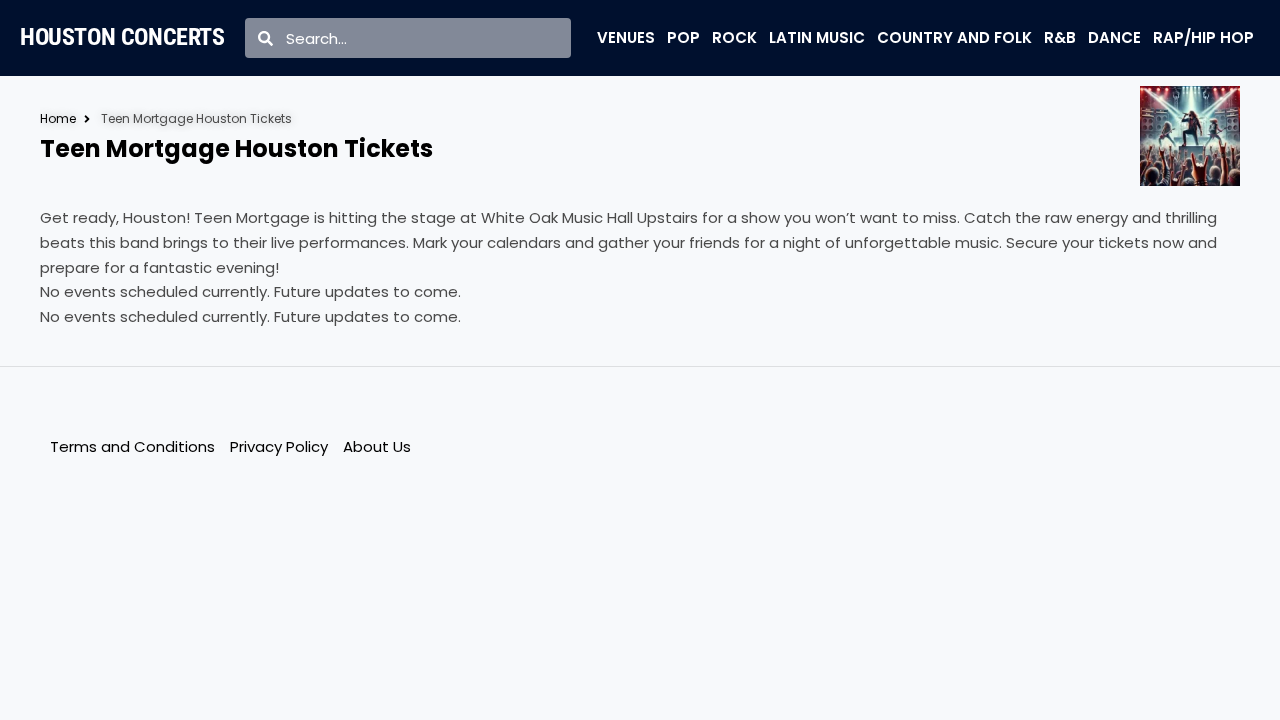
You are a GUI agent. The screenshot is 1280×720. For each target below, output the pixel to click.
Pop (683, 37)
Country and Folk (954, 37)
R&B (1060, 37)
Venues (626, 37)
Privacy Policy (279, 446)
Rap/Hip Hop (1203, 37)
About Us (377, 446)
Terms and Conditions (132, 446)
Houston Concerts (122, 37)
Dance (1114, 37)
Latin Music (817, 37)
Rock (734, 37)
